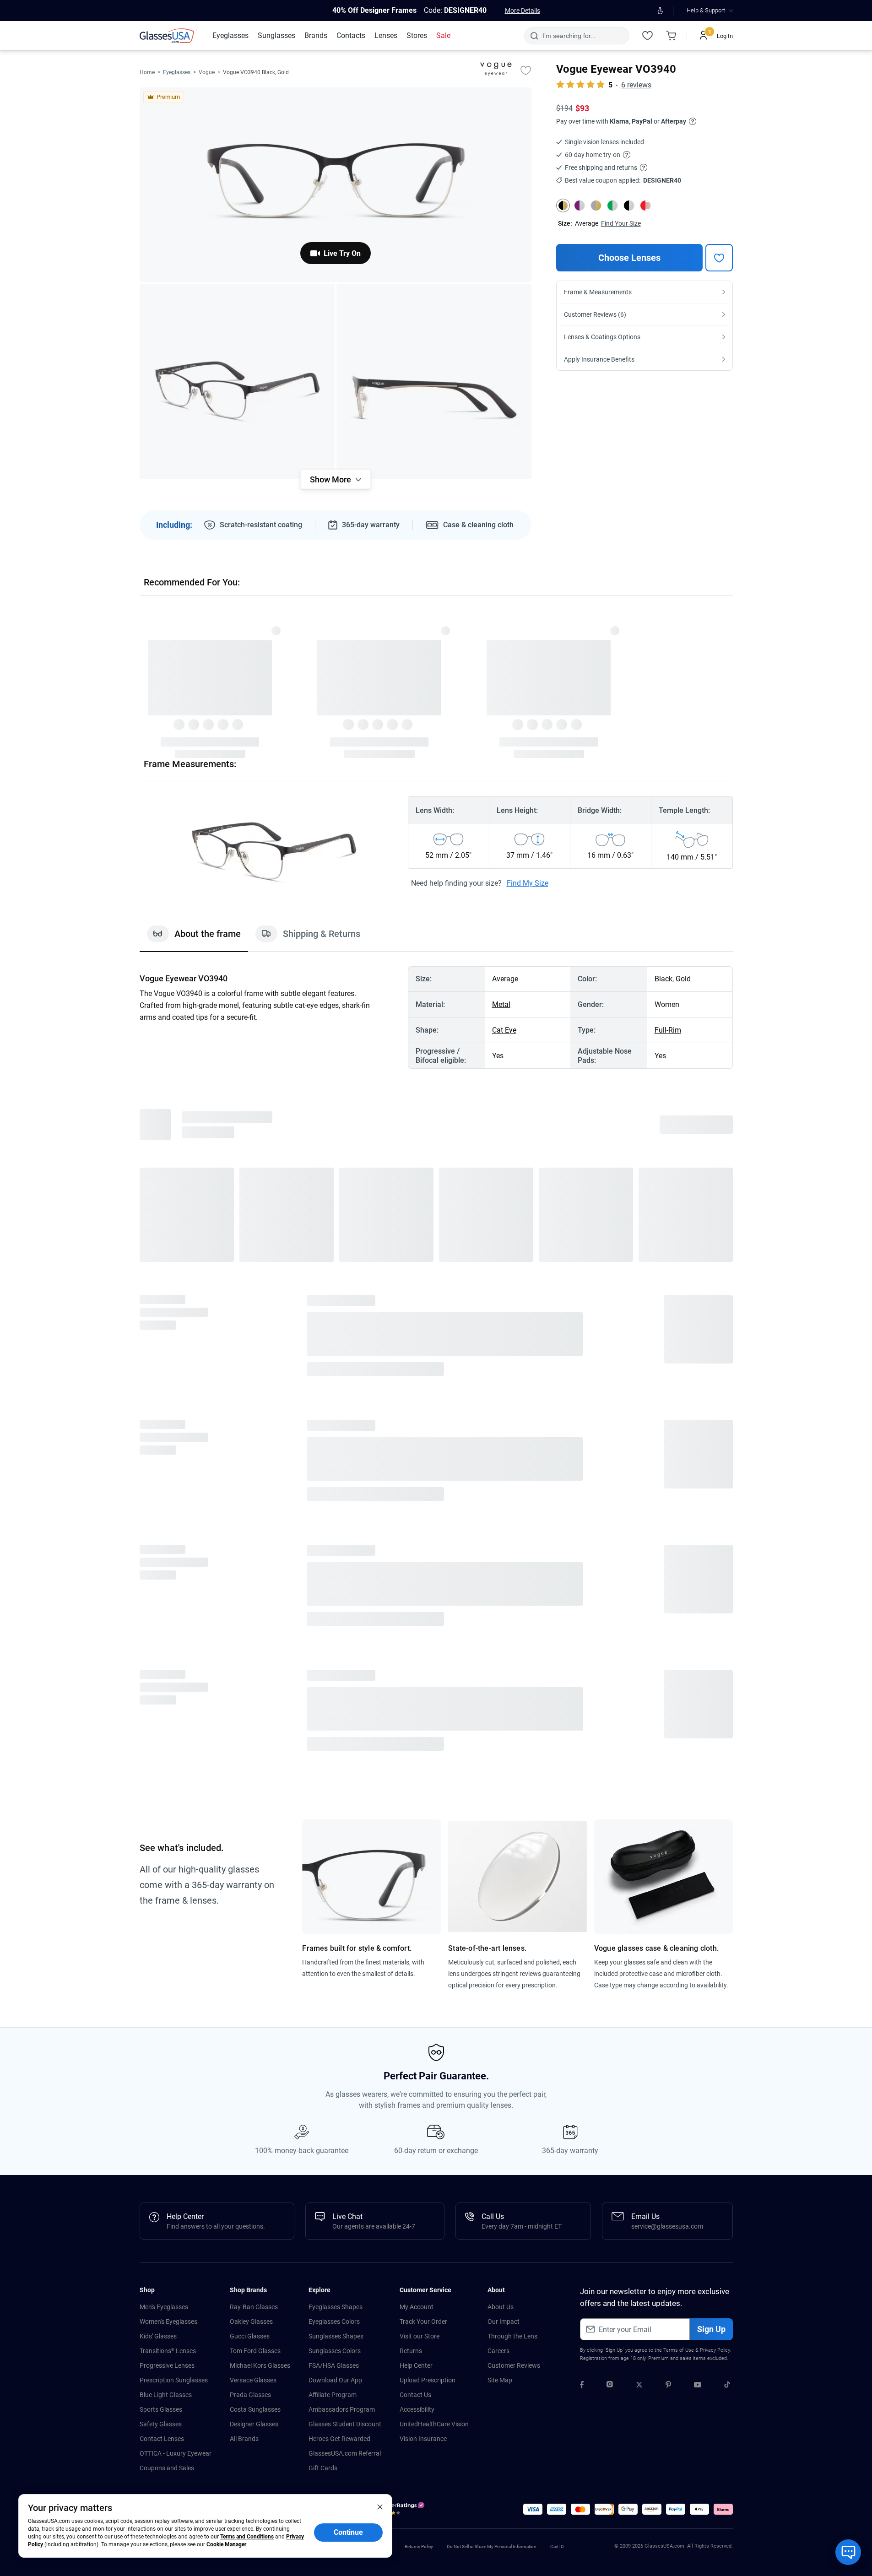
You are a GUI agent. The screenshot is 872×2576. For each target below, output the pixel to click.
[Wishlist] (648, 36)
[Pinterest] (668, 2386)
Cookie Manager (226, 2544)
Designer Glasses (254, 2424)
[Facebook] (582, 2386)
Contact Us (415, 2395)
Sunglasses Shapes (336, 2336)
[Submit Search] (534, 36)
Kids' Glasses (158, 2336)
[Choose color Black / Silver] (629, 206)
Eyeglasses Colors (334, 2322)
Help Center (416, 2365)
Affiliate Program (333, 2395)
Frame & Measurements (598, 292)
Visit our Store (420, 2336)
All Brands (244, 2439)
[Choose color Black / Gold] (563, 206)
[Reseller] (402, 2511)
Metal (501, 1004)
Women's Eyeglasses (168, 2322)
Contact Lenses (162, 2439)
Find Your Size (621, 223)
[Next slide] (733, 666)
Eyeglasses (177, 72)
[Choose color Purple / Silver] (580, 206)
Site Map (500, 2380)
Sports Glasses (161, 2409)
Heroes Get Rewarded (339, 2439)
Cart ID (557, 2546)
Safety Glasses (161, 2424)
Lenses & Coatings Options (602, 337)
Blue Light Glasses (166, 2395)
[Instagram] (610, 2386)
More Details (523, 11)
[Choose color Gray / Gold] (596, 206)
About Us (501, 2307)
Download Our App (335, 2380)
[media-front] (336, 185)
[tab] (194, 938)
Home (147, 72)
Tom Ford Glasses (255, 2351)
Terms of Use (679, 2350)
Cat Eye (504, 1030)
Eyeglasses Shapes (336, 2307)
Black (663, 979)
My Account (417, 2307)
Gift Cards (323, 2468)
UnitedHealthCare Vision (434, 2424)
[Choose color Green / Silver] (612, 206)
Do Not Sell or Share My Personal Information (492, 2546)
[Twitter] (639, 2386)
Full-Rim (668, 1030)
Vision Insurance (423, 2439)
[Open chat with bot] (848, 2552)
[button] (533, 2509)
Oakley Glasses (251, 2322)
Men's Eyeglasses (164, 2307)
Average (587, 223)
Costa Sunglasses (255, 2409)
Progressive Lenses (167, 2365)
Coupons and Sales (167, 2468)
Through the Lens (512, 2336)
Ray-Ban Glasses (254, 2307)
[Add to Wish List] (526, 70)
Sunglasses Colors (335, 2351)
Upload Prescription (428, 2380)
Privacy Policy (715, 2350)
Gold (683, 979)
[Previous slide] (140, 666)
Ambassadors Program (342, 2409)
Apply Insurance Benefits (599, 359)
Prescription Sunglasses (174, 2380)
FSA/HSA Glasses (334, 2365)
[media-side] (434, 382)
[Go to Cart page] (672, 36)
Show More (330, 479)
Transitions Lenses (168, 2351)
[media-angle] (237, 382)
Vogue (207, 72)
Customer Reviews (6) (595, 314)
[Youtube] (698, 2386)
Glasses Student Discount (345, 2424)
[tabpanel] (436, 1017)
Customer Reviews (514, 2365)
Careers (498, 2351)
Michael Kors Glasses (260, 2365)
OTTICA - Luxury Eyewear (176, 2453)
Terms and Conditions (247, 2537)
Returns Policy (419, 2546)
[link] (168, 36)
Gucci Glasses (250, 2336)
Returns (411, 2351)
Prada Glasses (250, 2395)
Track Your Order (423, 2322)
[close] (380, 2506)
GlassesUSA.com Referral (345, 2453)
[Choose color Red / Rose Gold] (645, 206)
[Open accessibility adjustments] (661, 11)
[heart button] (719, 258)
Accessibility (417, 2409)
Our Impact (504, 2322)
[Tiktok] (727, 2386)
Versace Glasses (253, 2380)
